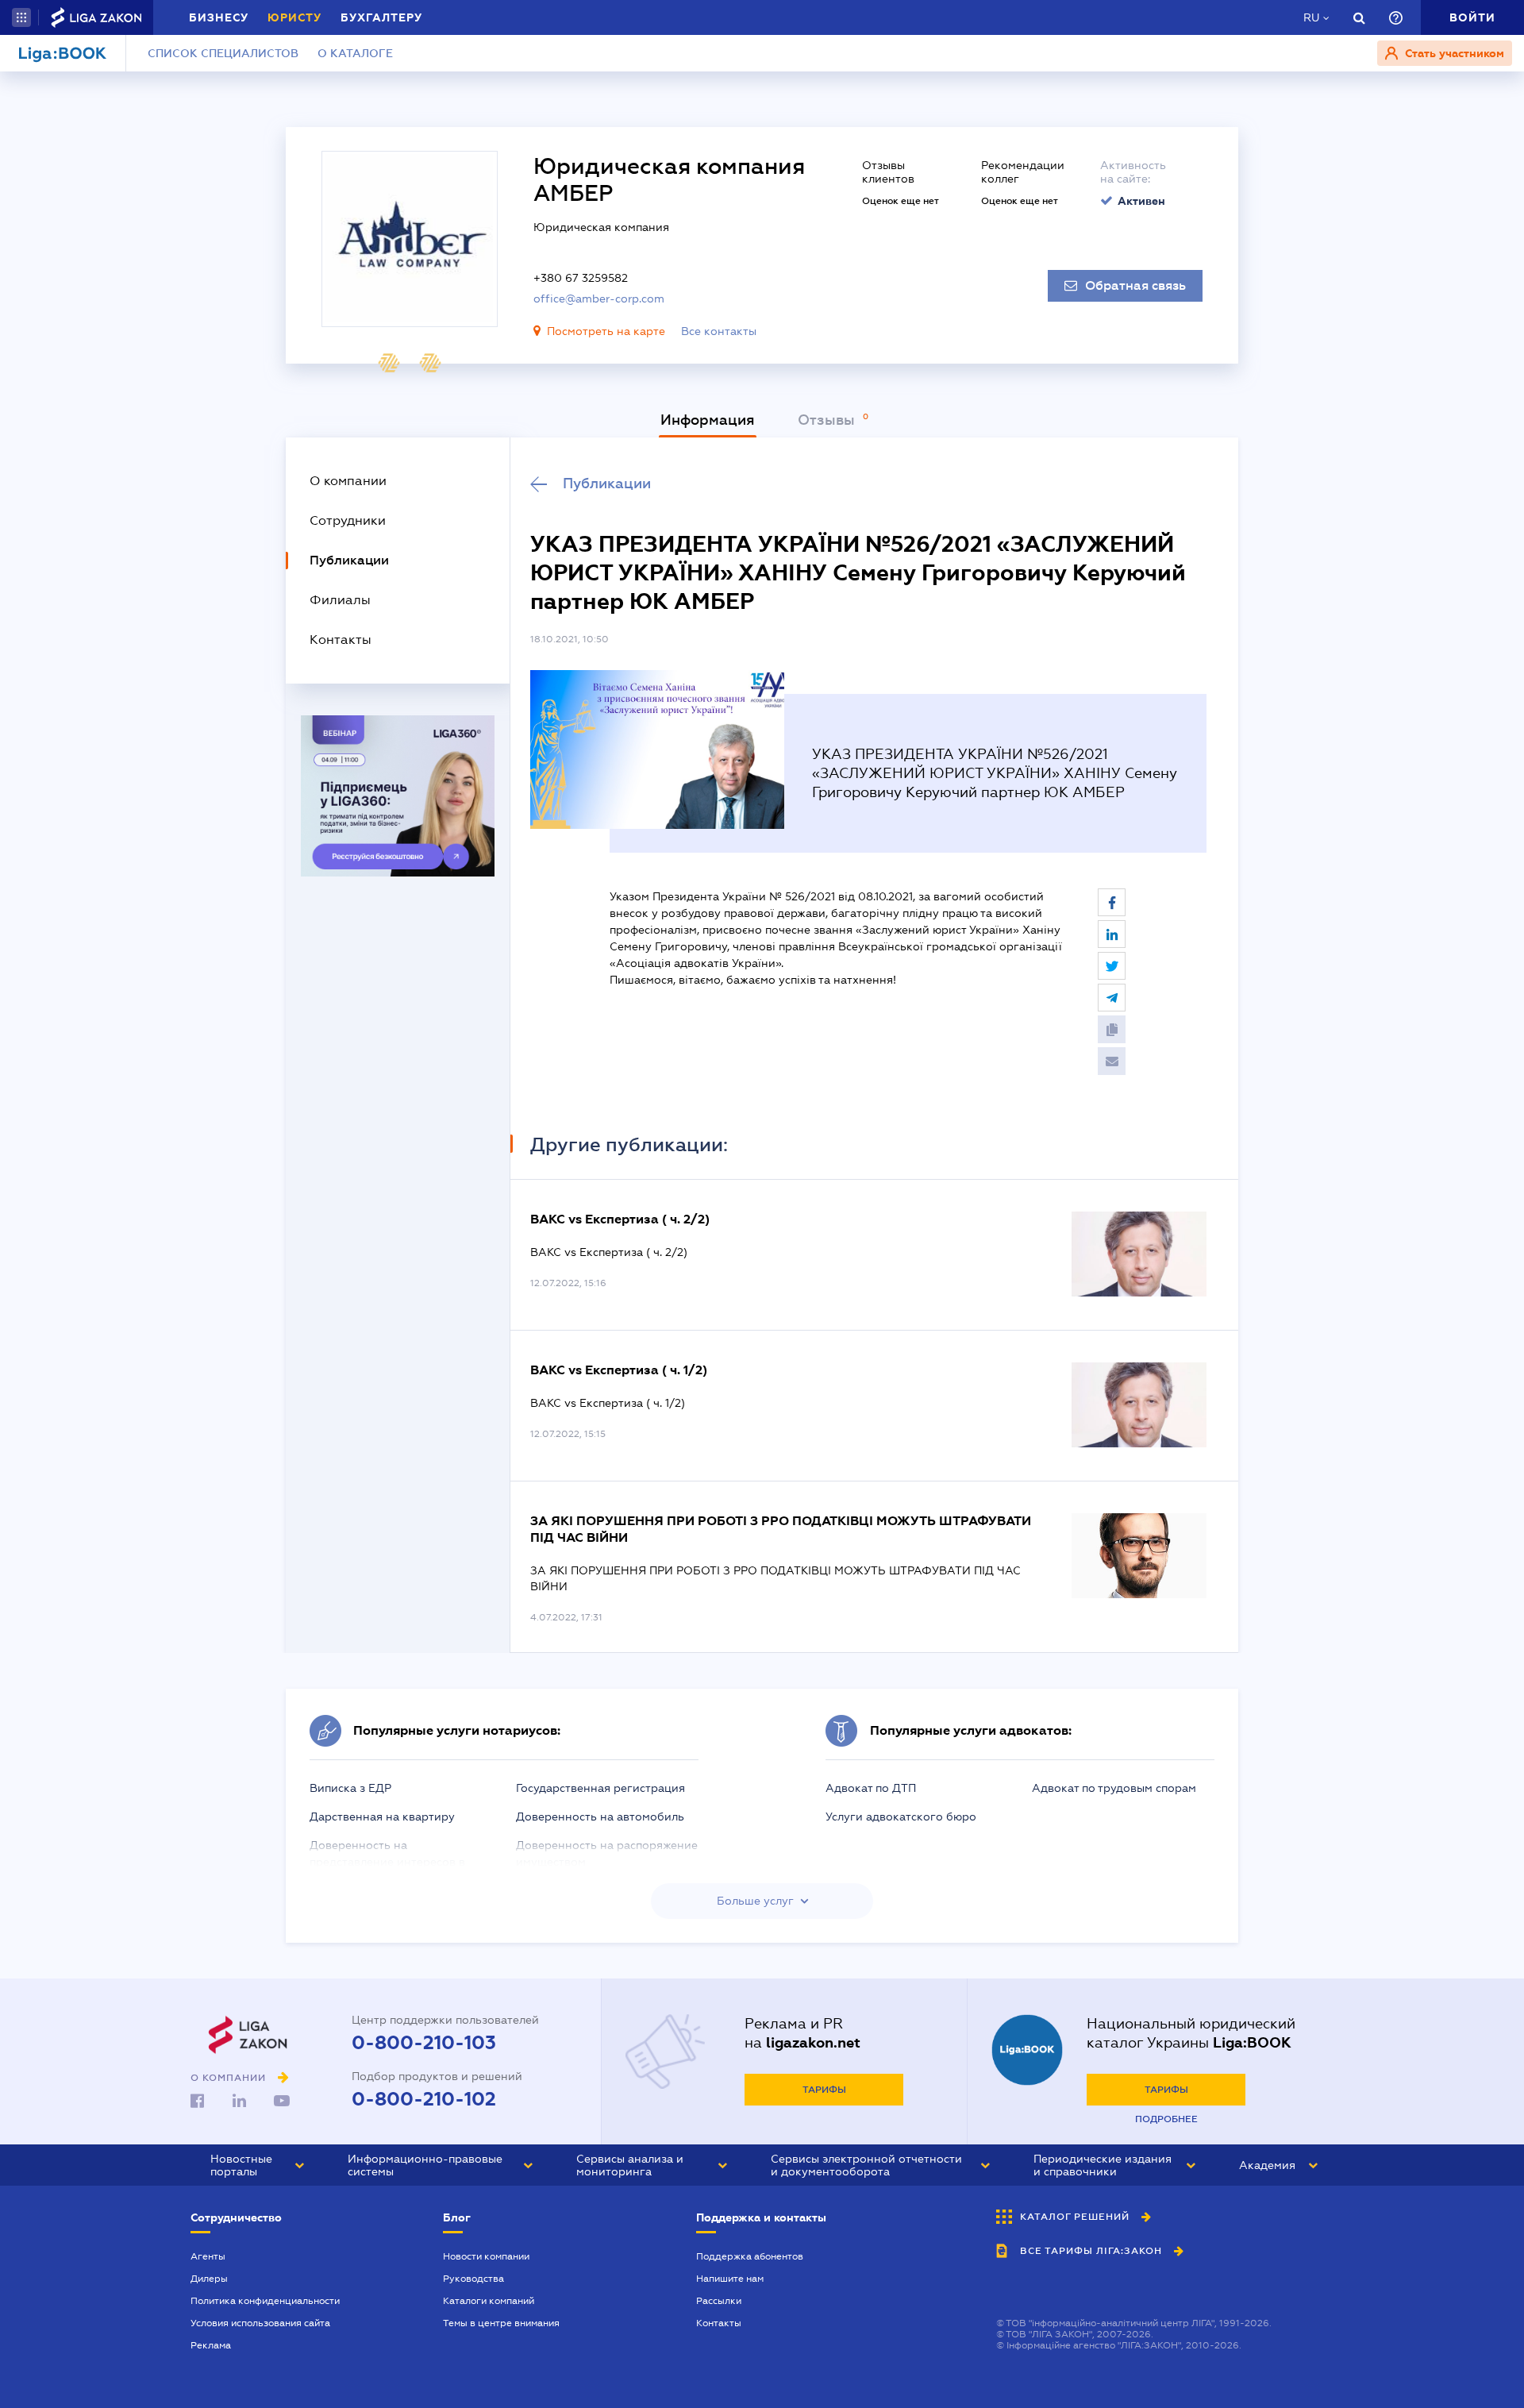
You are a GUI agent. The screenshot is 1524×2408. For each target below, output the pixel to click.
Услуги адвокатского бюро (901, 1817)
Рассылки (719, 2301)
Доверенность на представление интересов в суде (387, 1862)
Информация (708, 420)
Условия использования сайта (260, 2323)
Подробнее (1166, 2119)
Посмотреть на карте (606, 331)
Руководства (473, 2279)
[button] (21, 17)
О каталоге (355, 53)
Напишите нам (730, 2279)
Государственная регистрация (600, 1788)
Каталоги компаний (489, 2301)
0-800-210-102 (424, 2099)
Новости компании (486, 2256)
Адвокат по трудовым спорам (1114, 1788)
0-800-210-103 (424, 2043)
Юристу (294, 17)
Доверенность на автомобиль (600, 1817)
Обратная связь (1135, 286)
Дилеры (209, 2279)
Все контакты (719, 331)
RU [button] (1311, 17)
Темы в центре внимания (501, 2323)
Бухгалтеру (381, 17)
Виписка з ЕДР (350, 1788)
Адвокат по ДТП (871, 1788)
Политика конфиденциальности (265, 2301)
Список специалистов (223, 53)
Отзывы (828, 420)
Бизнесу (219, 17)
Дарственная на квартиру (382, 1817)
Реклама (211, 2345)
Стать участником (1453, 53)
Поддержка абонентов (750, 2256)
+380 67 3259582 (581, 278)
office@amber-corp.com (599, 299)
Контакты (719, 2323)
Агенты (208, 2256)
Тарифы (824, 2090)
